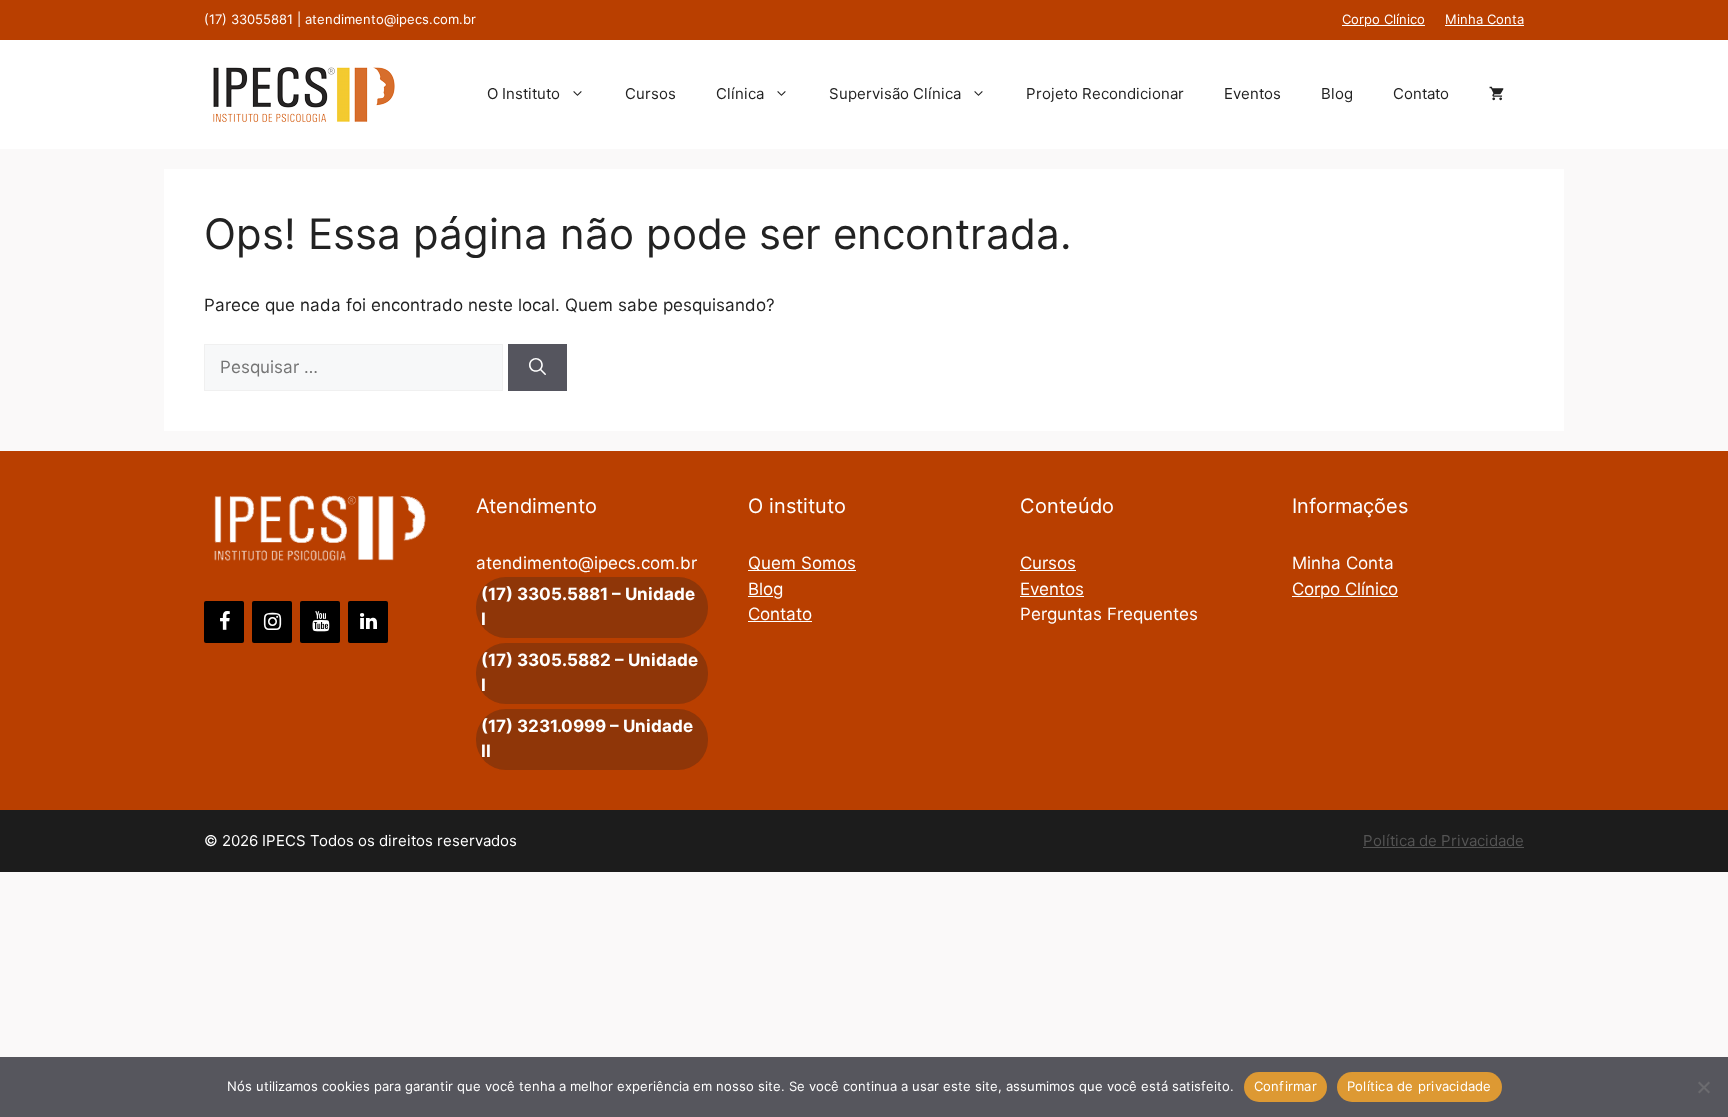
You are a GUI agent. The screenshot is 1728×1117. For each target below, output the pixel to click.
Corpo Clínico (1383, 19)
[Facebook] (224, 622)
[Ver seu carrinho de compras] (1496, 94)
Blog (1337, 93)
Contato (1421, 93)
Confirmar (1285, 1086)
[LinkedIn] (368, 622)
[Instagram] (272, 622)
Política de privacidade (1419, 1086)
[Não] (1703, 1087)
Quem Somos (802, 563)
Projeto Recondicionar (1105, 93)
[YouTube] (320, 622)
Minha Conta (1484, 19)
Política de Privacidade (1443, 840)
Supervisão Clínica (895, 93)
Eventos (1252, 93)
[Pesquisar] (537, 368)
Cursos (650, 93)
